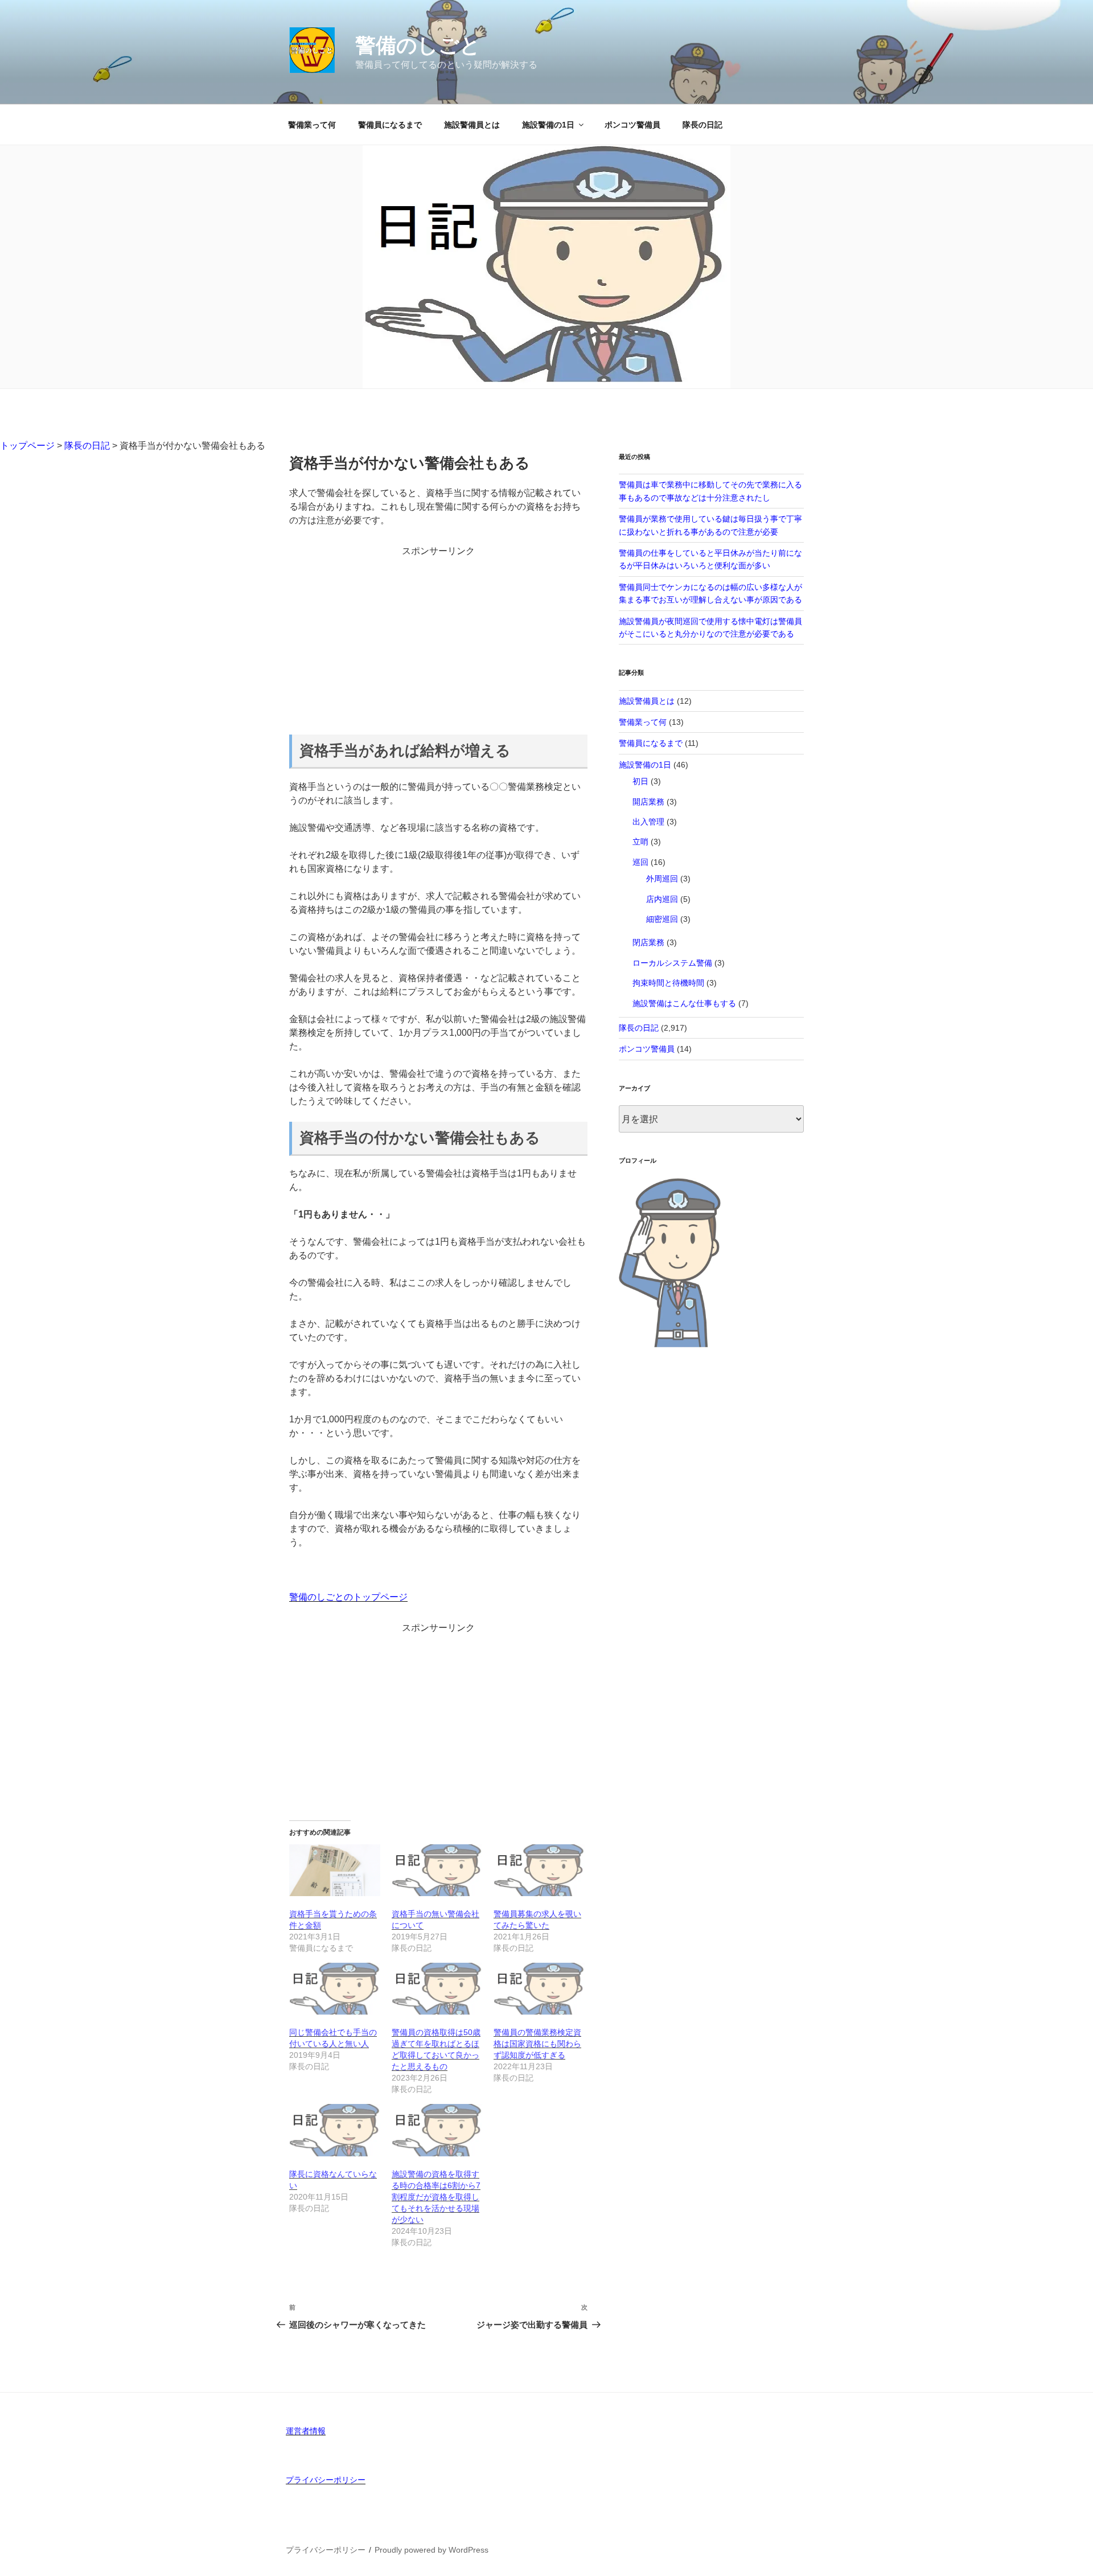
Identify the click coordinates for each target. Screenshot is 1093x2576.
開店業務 (648, 802)
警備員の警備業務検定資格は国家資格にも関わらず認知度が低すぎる (537, 2044)
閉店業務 (648, 942)
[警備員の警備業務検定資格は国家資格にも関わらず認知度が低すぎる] (539, 1989)
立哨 (640, 842)
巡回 (640, 862)
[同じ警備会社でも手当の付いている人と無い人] (335, 1989)
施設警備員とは (472, 125)
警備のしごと (418, 45)
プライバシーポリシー (326, 2480)
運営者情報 (306, 2431)
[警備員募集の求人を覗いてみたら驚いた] (539, 1870)
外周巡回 (662, 879)
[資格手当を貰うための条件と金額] (335, 1870)
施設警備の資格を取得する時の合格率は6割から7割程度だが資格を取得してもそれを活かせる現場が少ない (436, 2197)
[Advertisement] (438, 638)
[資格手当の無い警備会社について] (437, 1870)
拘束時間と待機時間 (668, 983)
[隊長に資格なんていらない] (335, 2130)
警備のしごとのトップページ (348, 1597)
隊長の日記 (702, 125)
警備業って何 (312, 125)
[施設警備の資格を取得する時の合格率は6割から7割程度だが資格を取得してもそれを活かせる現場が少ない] (437, 2130)
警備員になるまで (390, 125)
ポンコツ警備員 (632, 125)
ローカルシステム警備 (672, 963)
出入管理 (648, 822)
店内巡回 (662, 899)
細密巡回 (662, 919)
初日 (640, 781)
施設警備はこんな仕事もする (684, 1003)
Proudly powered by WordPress (432, 2550)
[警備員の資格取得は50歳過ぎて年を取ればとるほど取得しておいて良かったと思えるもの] (437, 1989)
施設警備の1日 (548, 125)
